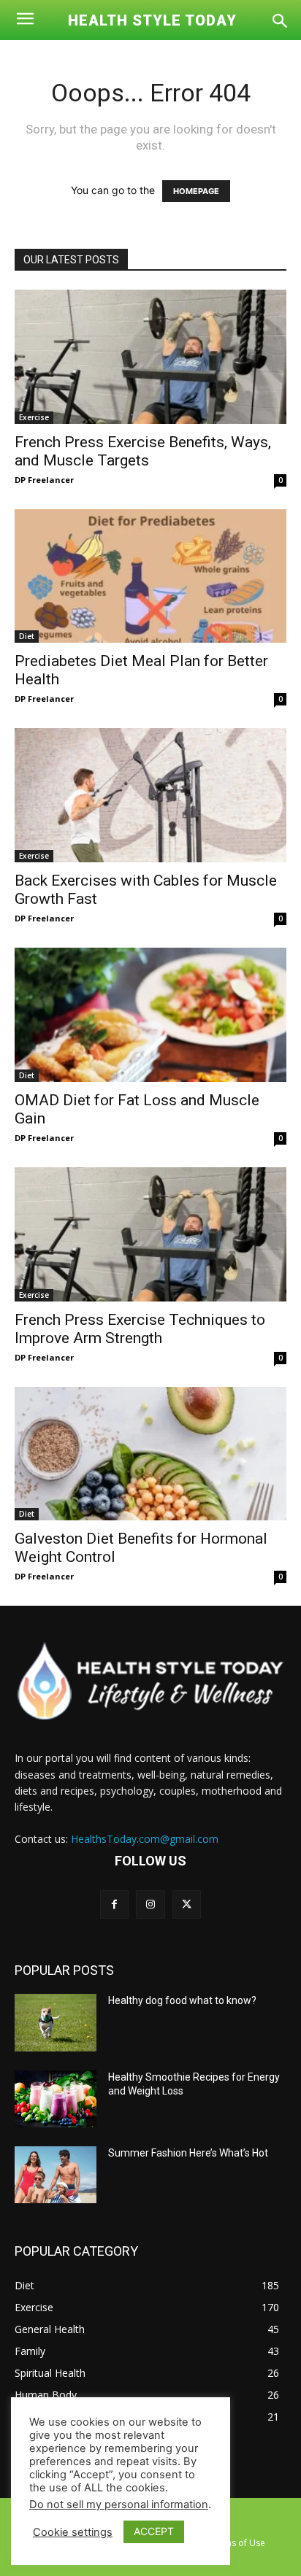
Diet (27, 636)
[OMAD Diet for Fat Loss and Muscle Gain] (150, 1015)
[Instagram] (150, 1904)
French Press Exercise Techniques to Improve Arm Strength (140, 1329)
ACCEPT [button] (154, 2531)
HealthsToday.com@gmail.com (145, 1839)
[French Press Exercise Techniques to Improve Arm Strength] (150, 1234)
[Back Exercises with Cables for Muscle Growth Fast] (150, 795)
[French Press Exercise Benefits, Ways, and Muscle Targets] (150, 357)
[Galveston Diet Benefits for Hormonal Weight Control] (150, 1454)
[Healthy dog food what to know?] (56, 2022)
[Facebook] (114, 1904)
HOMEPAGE (196, 191)
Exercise (34, 417)
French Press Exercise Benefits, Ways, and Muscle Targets (143, 451)
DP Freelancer (44, 480)
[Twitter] (187, 1904)
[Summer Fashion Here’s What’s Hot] (56, 2175)
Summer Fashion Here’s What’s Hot (188, 2153)
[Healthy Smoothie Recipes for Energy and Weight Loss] (56, 2099)
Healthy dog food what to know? (182, 2000)
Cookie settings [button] (73, 2532)
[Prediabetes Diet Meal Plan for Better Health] (150, 576)
